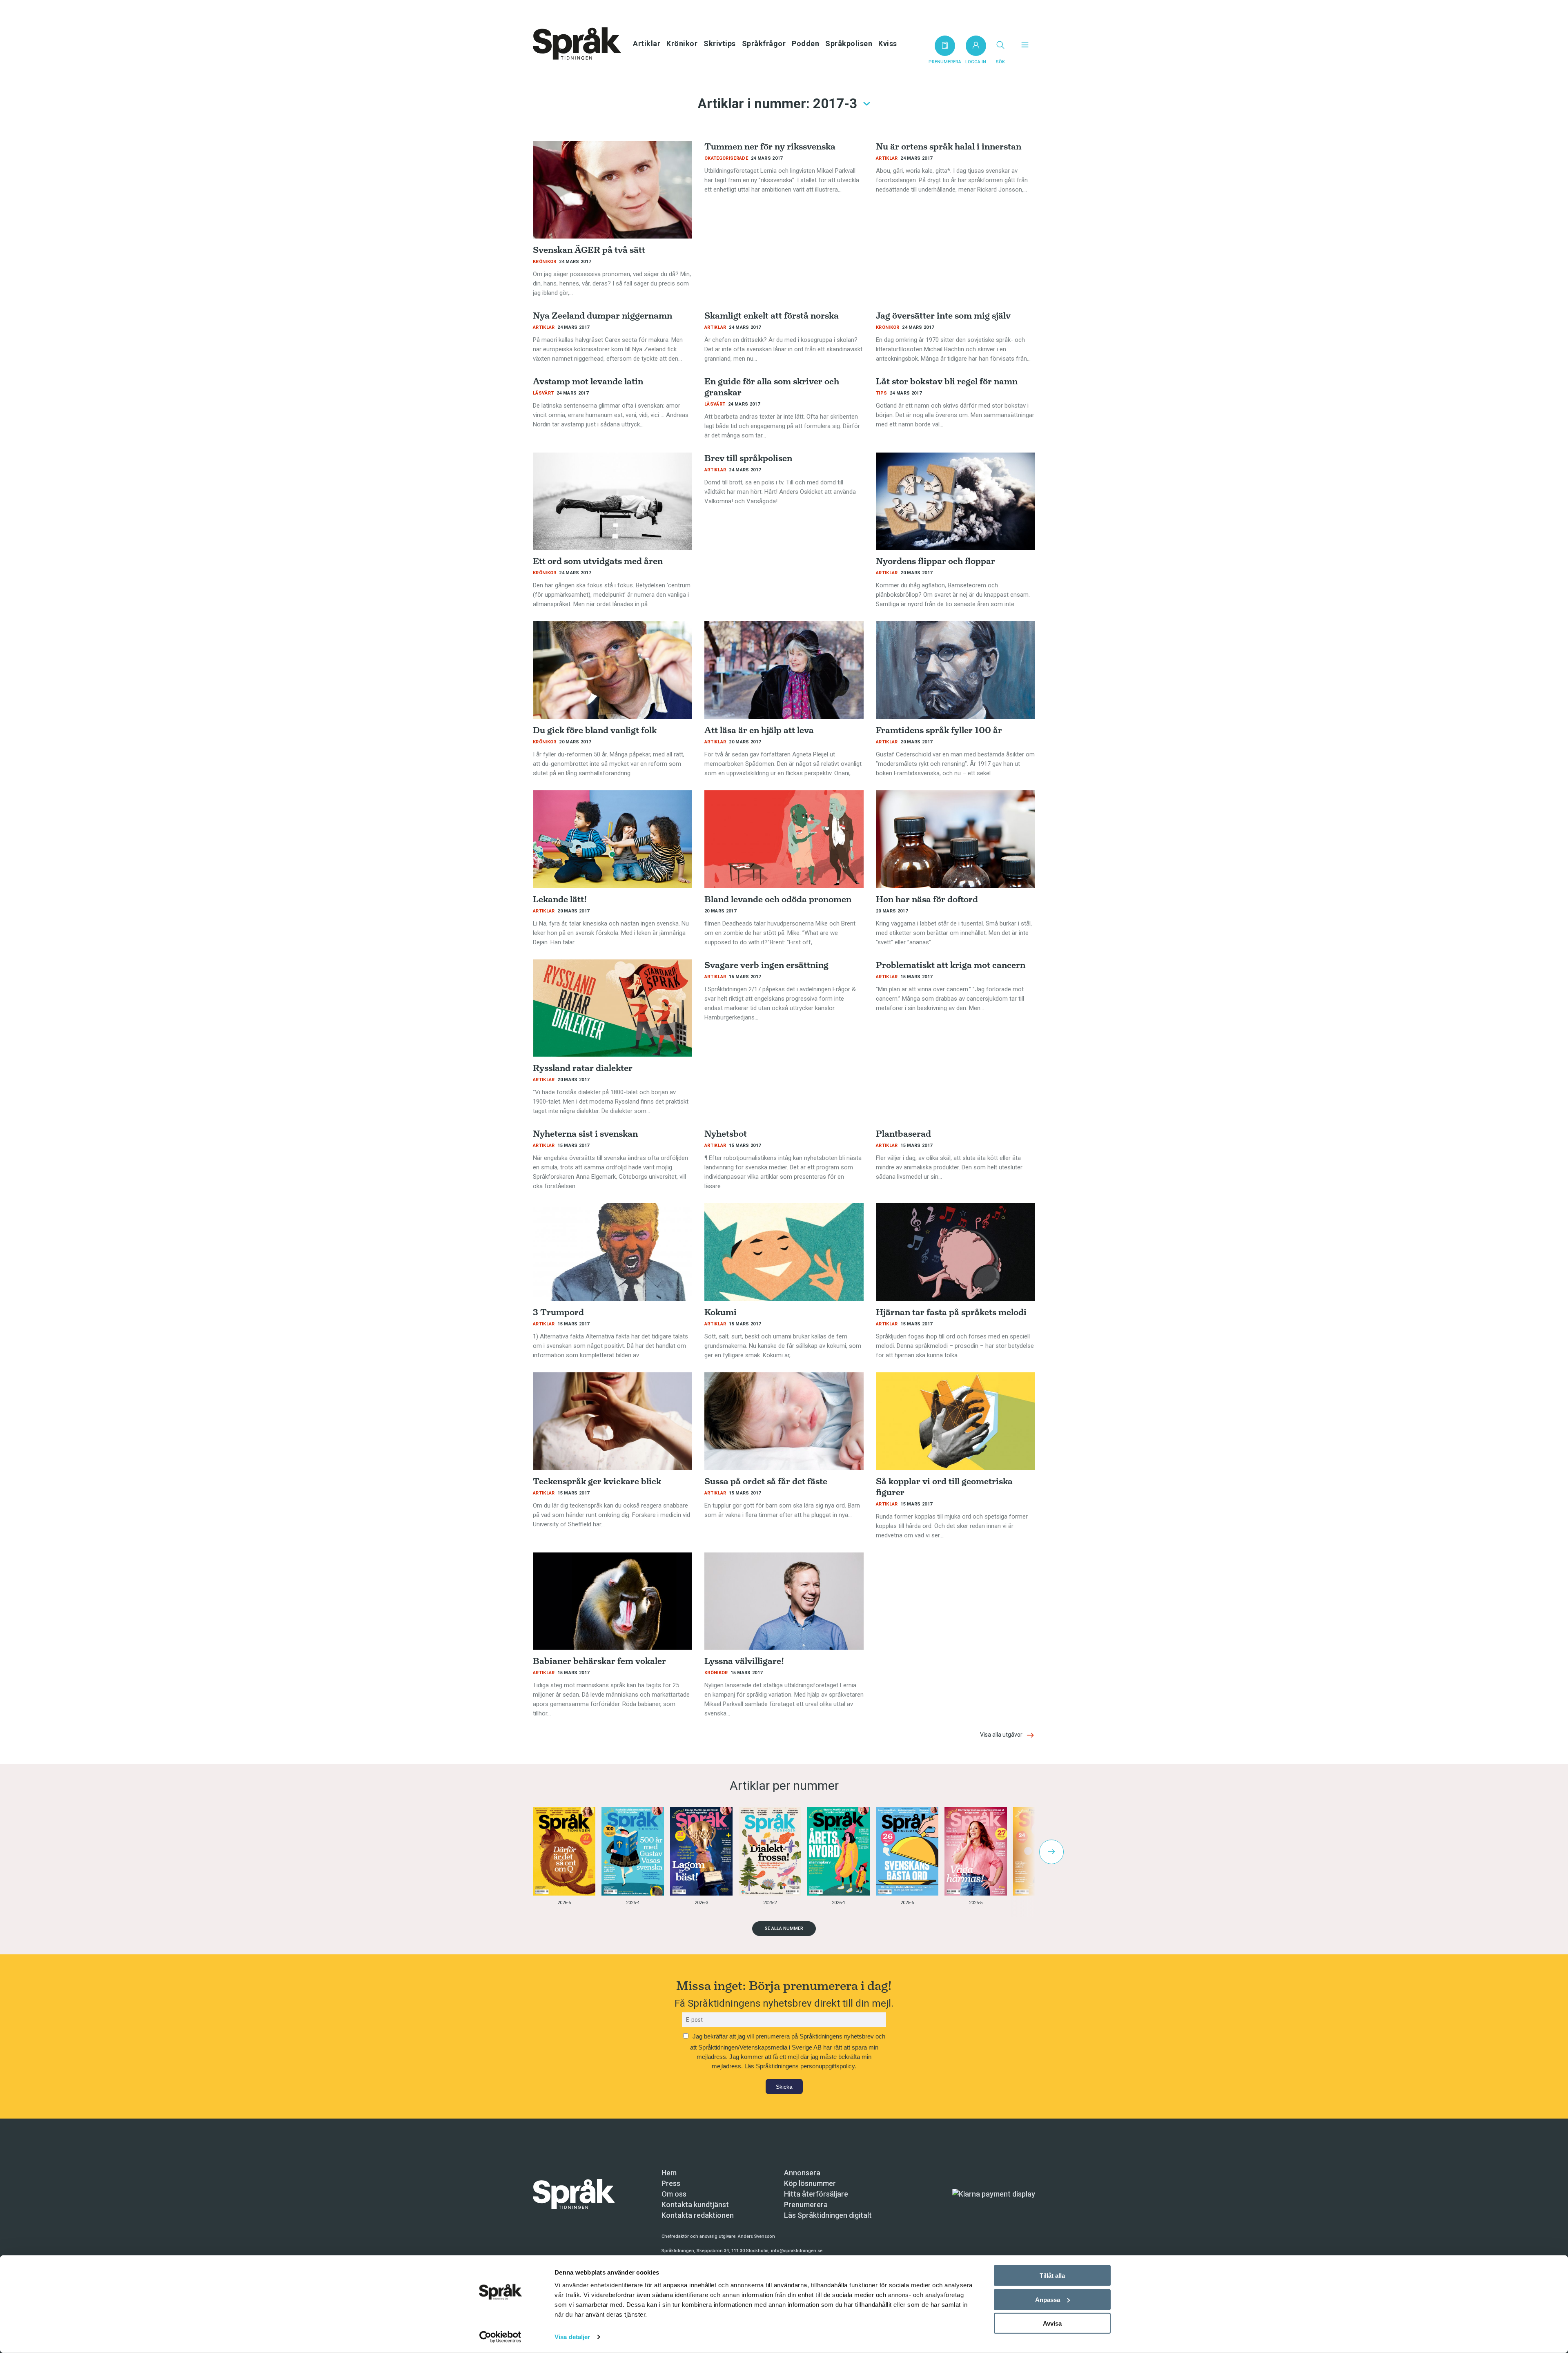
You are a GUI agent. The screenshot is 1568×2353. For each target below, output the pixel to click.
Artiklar (647, 43)
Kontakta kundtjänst (695, 2205)
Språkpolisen (849, 43)
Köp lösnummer (810, 2183)
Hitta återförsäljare (816, 2194)
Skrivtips (720, 43)
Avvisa (1052, 2323)
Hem (669, 2173)
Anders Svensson (756, 2236)
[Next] (1051, 1852)
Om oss (674, 2194)
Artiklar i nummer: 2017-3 (777, 104)
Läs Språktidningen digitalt (828, 2215)
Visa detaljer (572, 2337)
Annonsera (802, 2173)
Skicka (784, 2087)
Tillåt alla (1052, 2276)
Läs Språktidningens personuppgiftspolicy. (800, 2066)
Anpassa (1048, 2299)
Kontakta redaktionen (698, 2215)
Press (671, 2183)
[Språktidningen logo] (574, 2194)
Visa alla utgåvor (1002, 1735)
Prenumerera (806, 2205)
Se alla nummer (784, 1928)
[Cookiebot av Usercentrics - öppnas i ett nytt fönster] (500, 2337)
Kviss (888, 43)
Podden (805, 43)
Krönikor (682, 43)
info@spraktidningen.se (797, 2251)
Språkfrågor (764, 43)
